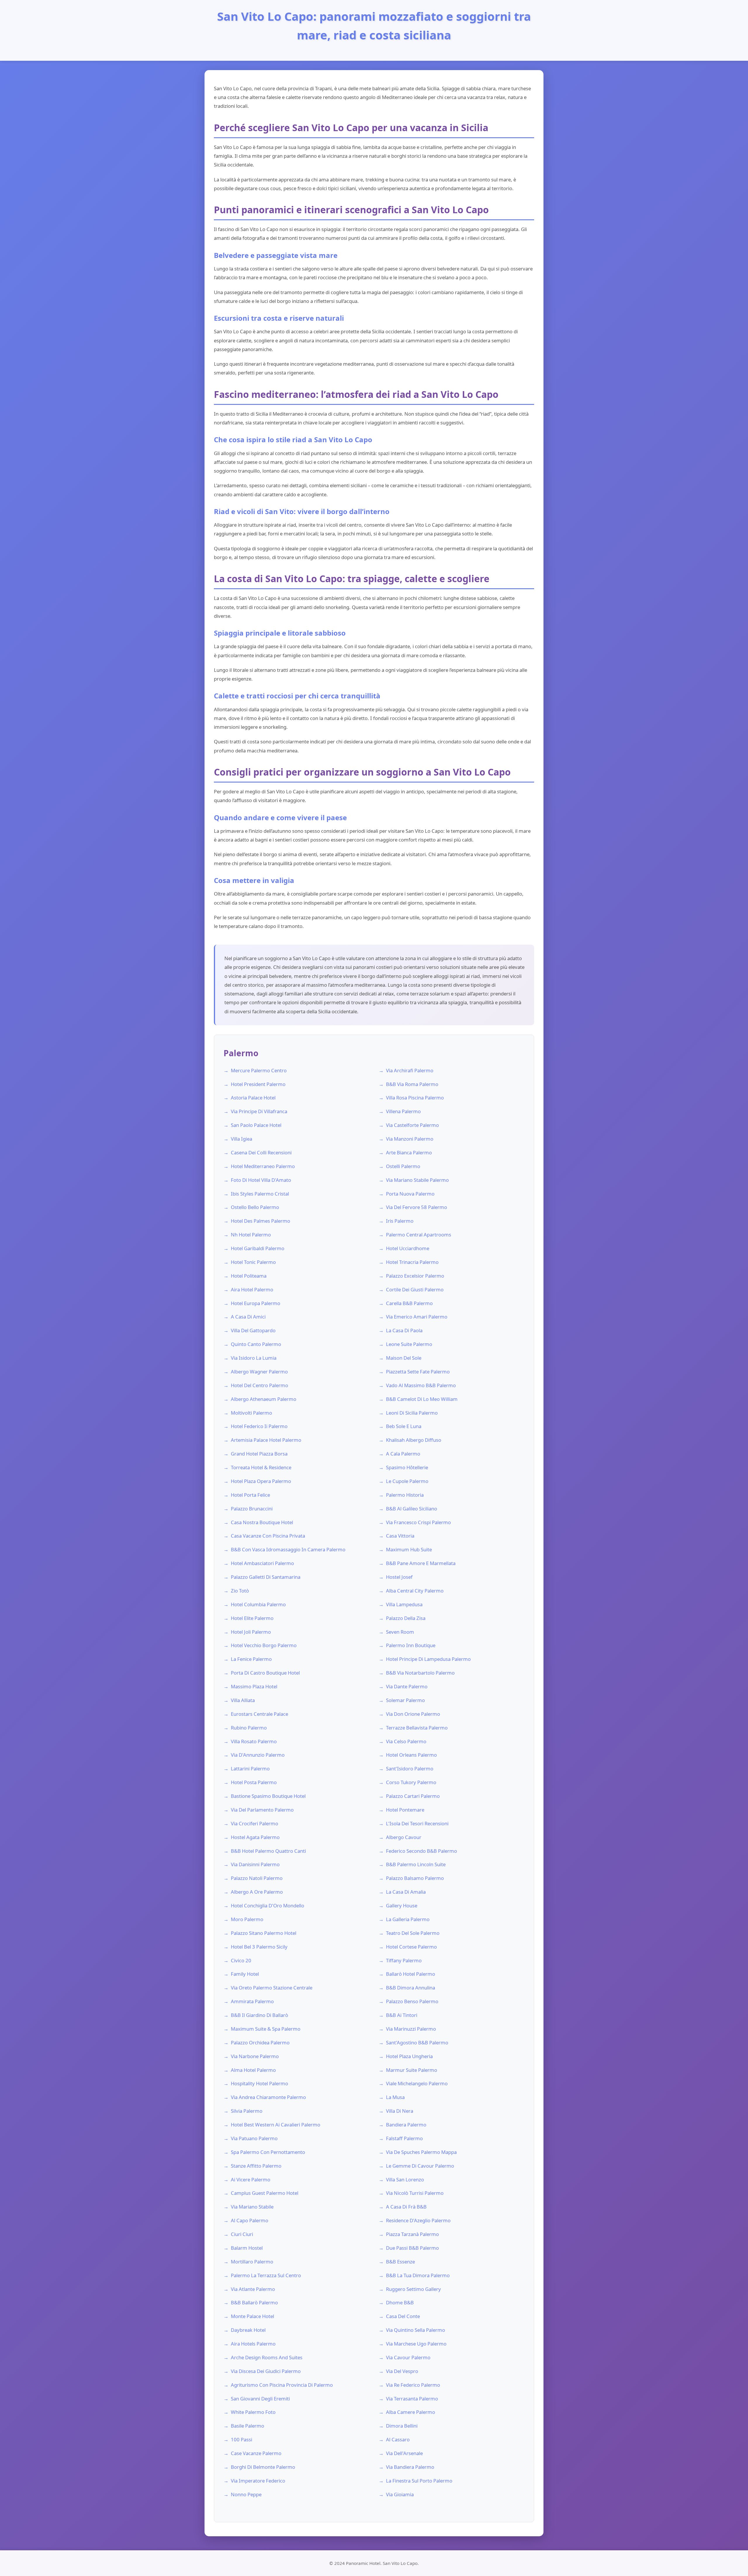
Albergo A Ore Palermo (257, 1892)
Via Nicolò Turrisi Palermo (415, 2193)
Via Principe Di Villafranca (259, 1111)
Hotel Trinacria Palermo (412, 1262)
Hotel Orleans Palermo (411, 1755)
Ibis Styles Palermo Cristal (260, 1194)
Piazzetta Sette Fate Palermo (418, 1372)
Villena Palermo (403, 1111)
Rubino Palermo (249, 1728)
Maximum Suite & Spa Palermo (266, 2029)
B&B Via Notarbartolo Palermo (420, 1673)
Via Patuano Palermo (254, 2138)
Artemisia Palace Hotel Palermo (266, 1440)
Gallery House (402, 1905)
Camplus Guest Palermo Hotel (265, 2193)
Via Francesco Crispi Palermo (418, 1522)
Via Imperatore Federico (258, 2481)
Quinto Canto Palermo (256, 1344)
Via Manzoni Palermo (410, 1139)
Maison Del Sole (404, 1358)
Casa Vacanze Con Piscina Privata (268, 1536)
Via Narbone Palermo (255, 2056)
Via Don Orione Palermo (413, 1714)
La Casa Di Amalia (406, 1892)
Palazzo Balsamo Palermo (415, 1878)
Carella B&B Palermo (409, 1303)
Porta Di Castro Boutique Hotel (265, 1673)
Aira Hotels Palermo (253, 2344)
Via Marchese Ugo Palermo (416, 2344)
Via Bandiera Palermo (410, 2467)
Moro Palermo (247, 1919)
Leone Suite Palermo (409, 1344)
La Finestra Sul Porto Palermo (419, 2481)
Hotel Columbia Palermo (258, 1604)
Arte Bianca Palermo (409, 1152)
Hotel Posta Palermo (254, 1782)
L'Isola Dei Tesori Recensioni (417, 1823)
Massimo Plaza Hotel (254, 1686)
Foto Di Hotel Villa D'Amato (261, 1180)
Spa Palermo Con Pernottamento (268, 2152)
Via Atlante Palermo (253, 2289)
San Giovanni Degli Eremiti (260, 2399)
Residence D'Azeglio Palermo (418, 2220)
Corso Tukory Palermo (411, 1782)
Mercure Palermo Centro (259, 1070)
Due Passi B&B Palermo (412, 2248)
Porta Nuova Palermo (410, 1194)
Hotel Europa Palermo (256, 1303)
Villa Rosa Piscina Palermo (415, 1098)
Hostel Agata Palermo (255, 1837)
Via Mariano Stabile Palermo (417, 1180)
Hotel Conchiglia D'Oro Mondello (267, 1905)
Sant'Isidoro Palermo (410, 1768)
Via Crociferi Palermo (254, 1823)
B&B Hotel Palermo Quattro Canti (268, 1851)
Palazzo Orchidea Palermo (260, 2042)
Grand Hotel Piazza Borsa (259, 1454)
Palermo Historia (405, 1495)
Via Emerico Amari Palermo (417, 1317)
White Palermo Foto (253, 2412)
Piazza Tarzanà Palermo (412, 2234)
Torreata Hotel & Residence (261, 1467)
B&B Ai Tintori (402, 2015)
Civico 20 (241, 1960)
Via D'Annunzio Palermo (258, 1755)
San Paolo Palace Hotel (256, 1125)
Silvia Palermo (247, 2111)
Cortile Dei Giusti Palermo (415, 1289)
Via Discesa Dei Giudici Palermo (266, 2371)
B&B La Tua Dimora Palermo (418, 2275)
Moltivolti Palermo (251, 1413)
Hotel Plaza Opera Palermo (261, 1481)
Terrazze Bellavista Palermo (417, 1728)
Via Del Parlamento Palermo (262, 1810)
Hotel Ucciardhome (408, 1248)
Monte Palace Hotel (252, 2316)
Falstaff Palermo (404, 2138)
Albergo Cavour (404, 1837)
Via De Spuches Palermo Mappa (421, 2152)
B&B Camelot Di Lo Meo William (422, 1399)
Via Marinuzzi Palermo (411, 2029)
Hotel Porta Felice (250, 1495)
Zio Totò (240, 1591)
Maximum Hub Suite (409, 1549)
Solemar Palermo (405, 1700)
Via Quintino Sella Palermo (415, 2330)
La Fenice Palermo (251, 1659)
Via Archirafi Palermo (410, 1070)
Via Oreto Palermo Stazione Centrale (272, 1988)
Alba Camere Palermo (411, 2412)
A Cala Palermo (403, 1454)
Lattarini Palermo (250, 1768)
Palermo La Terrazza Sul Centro (266, 2275)
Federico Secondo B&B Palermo (421, 1851)
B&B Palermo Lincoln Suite (416, 1864)
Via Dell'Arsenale (404, 2453)
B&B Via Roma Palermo (412, 1084)
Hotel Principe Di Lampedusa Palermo (428, 1659)
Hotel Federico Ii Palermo (259, 1426)
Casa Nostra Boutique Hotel (262, 1522)
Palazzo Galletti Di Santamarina (266, 1577)
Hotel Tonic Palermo (253, 1262)
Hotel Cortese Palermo (411, 1947)
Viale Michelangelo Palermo (417, 2083)
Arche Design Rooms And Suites (267, 2357)
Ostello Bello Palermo (255, 1207)
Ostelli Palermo (403, 1166)
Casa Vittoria (400, 1536)
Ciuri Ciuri (242, 2234)
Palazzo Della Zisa (406, 1618)
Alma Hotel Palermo (253, 2070)
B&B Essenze (400, 2262)
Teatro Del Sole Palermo (413, 1933)
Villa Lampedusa (404, 1604)
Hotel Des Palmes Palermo (260, 1221)
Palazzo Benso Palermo (412, 2001)
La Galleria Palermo (408, 1919)
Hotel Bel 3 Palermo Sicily (259, 1947)
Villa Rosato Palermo (254, 1741)
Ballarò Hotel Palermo (411, 1974)
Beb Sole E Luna (404, 1426)
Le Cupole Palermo (407, 1481)
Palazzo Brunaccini (252, 1509)
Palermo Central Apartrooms (419, 1235)
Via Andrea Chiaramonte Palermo (268, 2097)
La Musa (395, 2097)
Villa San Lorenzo (405, 2179)
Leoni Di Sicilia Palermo (412, 1413)
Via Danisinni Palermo (255, 1864)
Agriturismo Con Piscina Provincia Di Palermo (282, 2385)
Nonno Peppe (246, 2494)
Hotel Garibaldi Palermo (258, 1248)
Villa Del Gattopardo (253, 1330)
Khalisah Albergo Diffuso (414, 1440)
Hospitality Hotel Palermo (259, 2083)
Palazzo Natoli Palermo (257, 1878)
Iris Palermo (400, 1221)
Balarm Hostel (247, 2248)
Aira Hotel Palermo (252, 1289)
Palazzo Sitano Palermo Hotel (264, 1933)
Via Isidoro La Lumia (254, 1358)
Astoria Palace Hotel (253, 1098)
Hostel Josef (399, 1577)
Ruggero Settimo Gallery (413, 2289)
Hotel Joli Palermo (251, 1632)
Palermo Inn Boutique (411, 1645)
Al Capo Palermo (250, 2220)
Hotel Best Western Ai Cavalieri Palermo (276, 2125)
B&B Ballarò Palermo (254, 2302)
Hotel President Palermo (258, 1084)
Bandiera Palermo (406, 2125)
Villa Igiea (241, 1139)
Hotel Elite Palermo (252, 1618)
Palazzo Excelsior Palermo (415, 1276)
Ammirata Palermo (252, 2001)
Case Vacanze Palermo (256, 2453)
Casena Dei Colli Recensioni (261, 1152)
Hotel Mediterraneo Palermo (263, 1166)
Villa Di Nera (400, 2111)
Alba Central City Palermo (415, 1591)
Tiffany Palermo (404, 1960)
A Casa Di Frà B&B (406, 2207)
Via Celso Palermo (406, 1741)
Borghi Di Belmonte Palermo (263, 2467)
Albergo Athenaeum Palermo (264, 1399)
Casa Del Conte (403, 2316)
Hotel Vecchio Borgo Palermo (264, 1645)
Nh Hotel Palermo (251, 1235)
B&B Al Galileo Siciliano (412, 1509)
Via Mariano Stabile (252, 2207)
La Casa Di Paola (404, 1330)
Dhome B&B (400, 2302)
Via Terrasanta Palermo (412, 2399)
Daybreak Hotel (248, 2330)
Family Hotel (245, 1974)
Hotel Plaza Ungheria (409, 2056)
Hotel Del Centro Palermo (259, 1385)
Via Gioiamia (400, 2494)
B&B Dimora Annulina (411, 1988)
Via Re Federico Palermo (413, 2385)
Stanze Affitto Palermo (256, 2166)
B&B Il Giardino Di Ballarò (259, 2015)
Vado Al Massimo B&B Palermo (421, 1385)
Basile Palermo (247, 2426)
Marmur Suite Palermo (412, 2070)
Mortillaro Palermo (252, 2262)
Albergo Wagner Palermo (259, 1372)
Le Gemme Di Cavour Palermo (420, 2166)
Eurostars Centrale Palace (259, 1714)
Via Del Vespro (402, 2371)
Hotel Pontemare (405, 1810)
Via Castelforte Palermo (412, 1125)
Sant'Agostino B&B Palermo (417, 2042)
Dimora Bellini (402, 2426)
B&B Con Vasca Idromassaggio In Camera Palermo (288, 1549)
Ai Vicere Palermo (251, 2179)
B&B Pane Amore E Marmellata (421, 1563)
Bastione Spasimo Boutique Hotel (268, 1796)
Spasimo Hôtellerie (407, 1467)
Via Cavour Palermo (408, 2357)
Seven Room (400, 1632)
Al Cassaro (398, 2439)
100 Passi (241, 2439)
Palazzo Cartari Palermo (413, 1796)
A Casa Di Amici (248, 1317)
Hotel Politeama (249, 1276)
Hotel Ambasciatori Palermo (262, 1563)
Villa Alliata (243, 1700)
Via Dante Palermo (407, 1686)
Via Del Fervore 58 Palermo (417, 1207)
